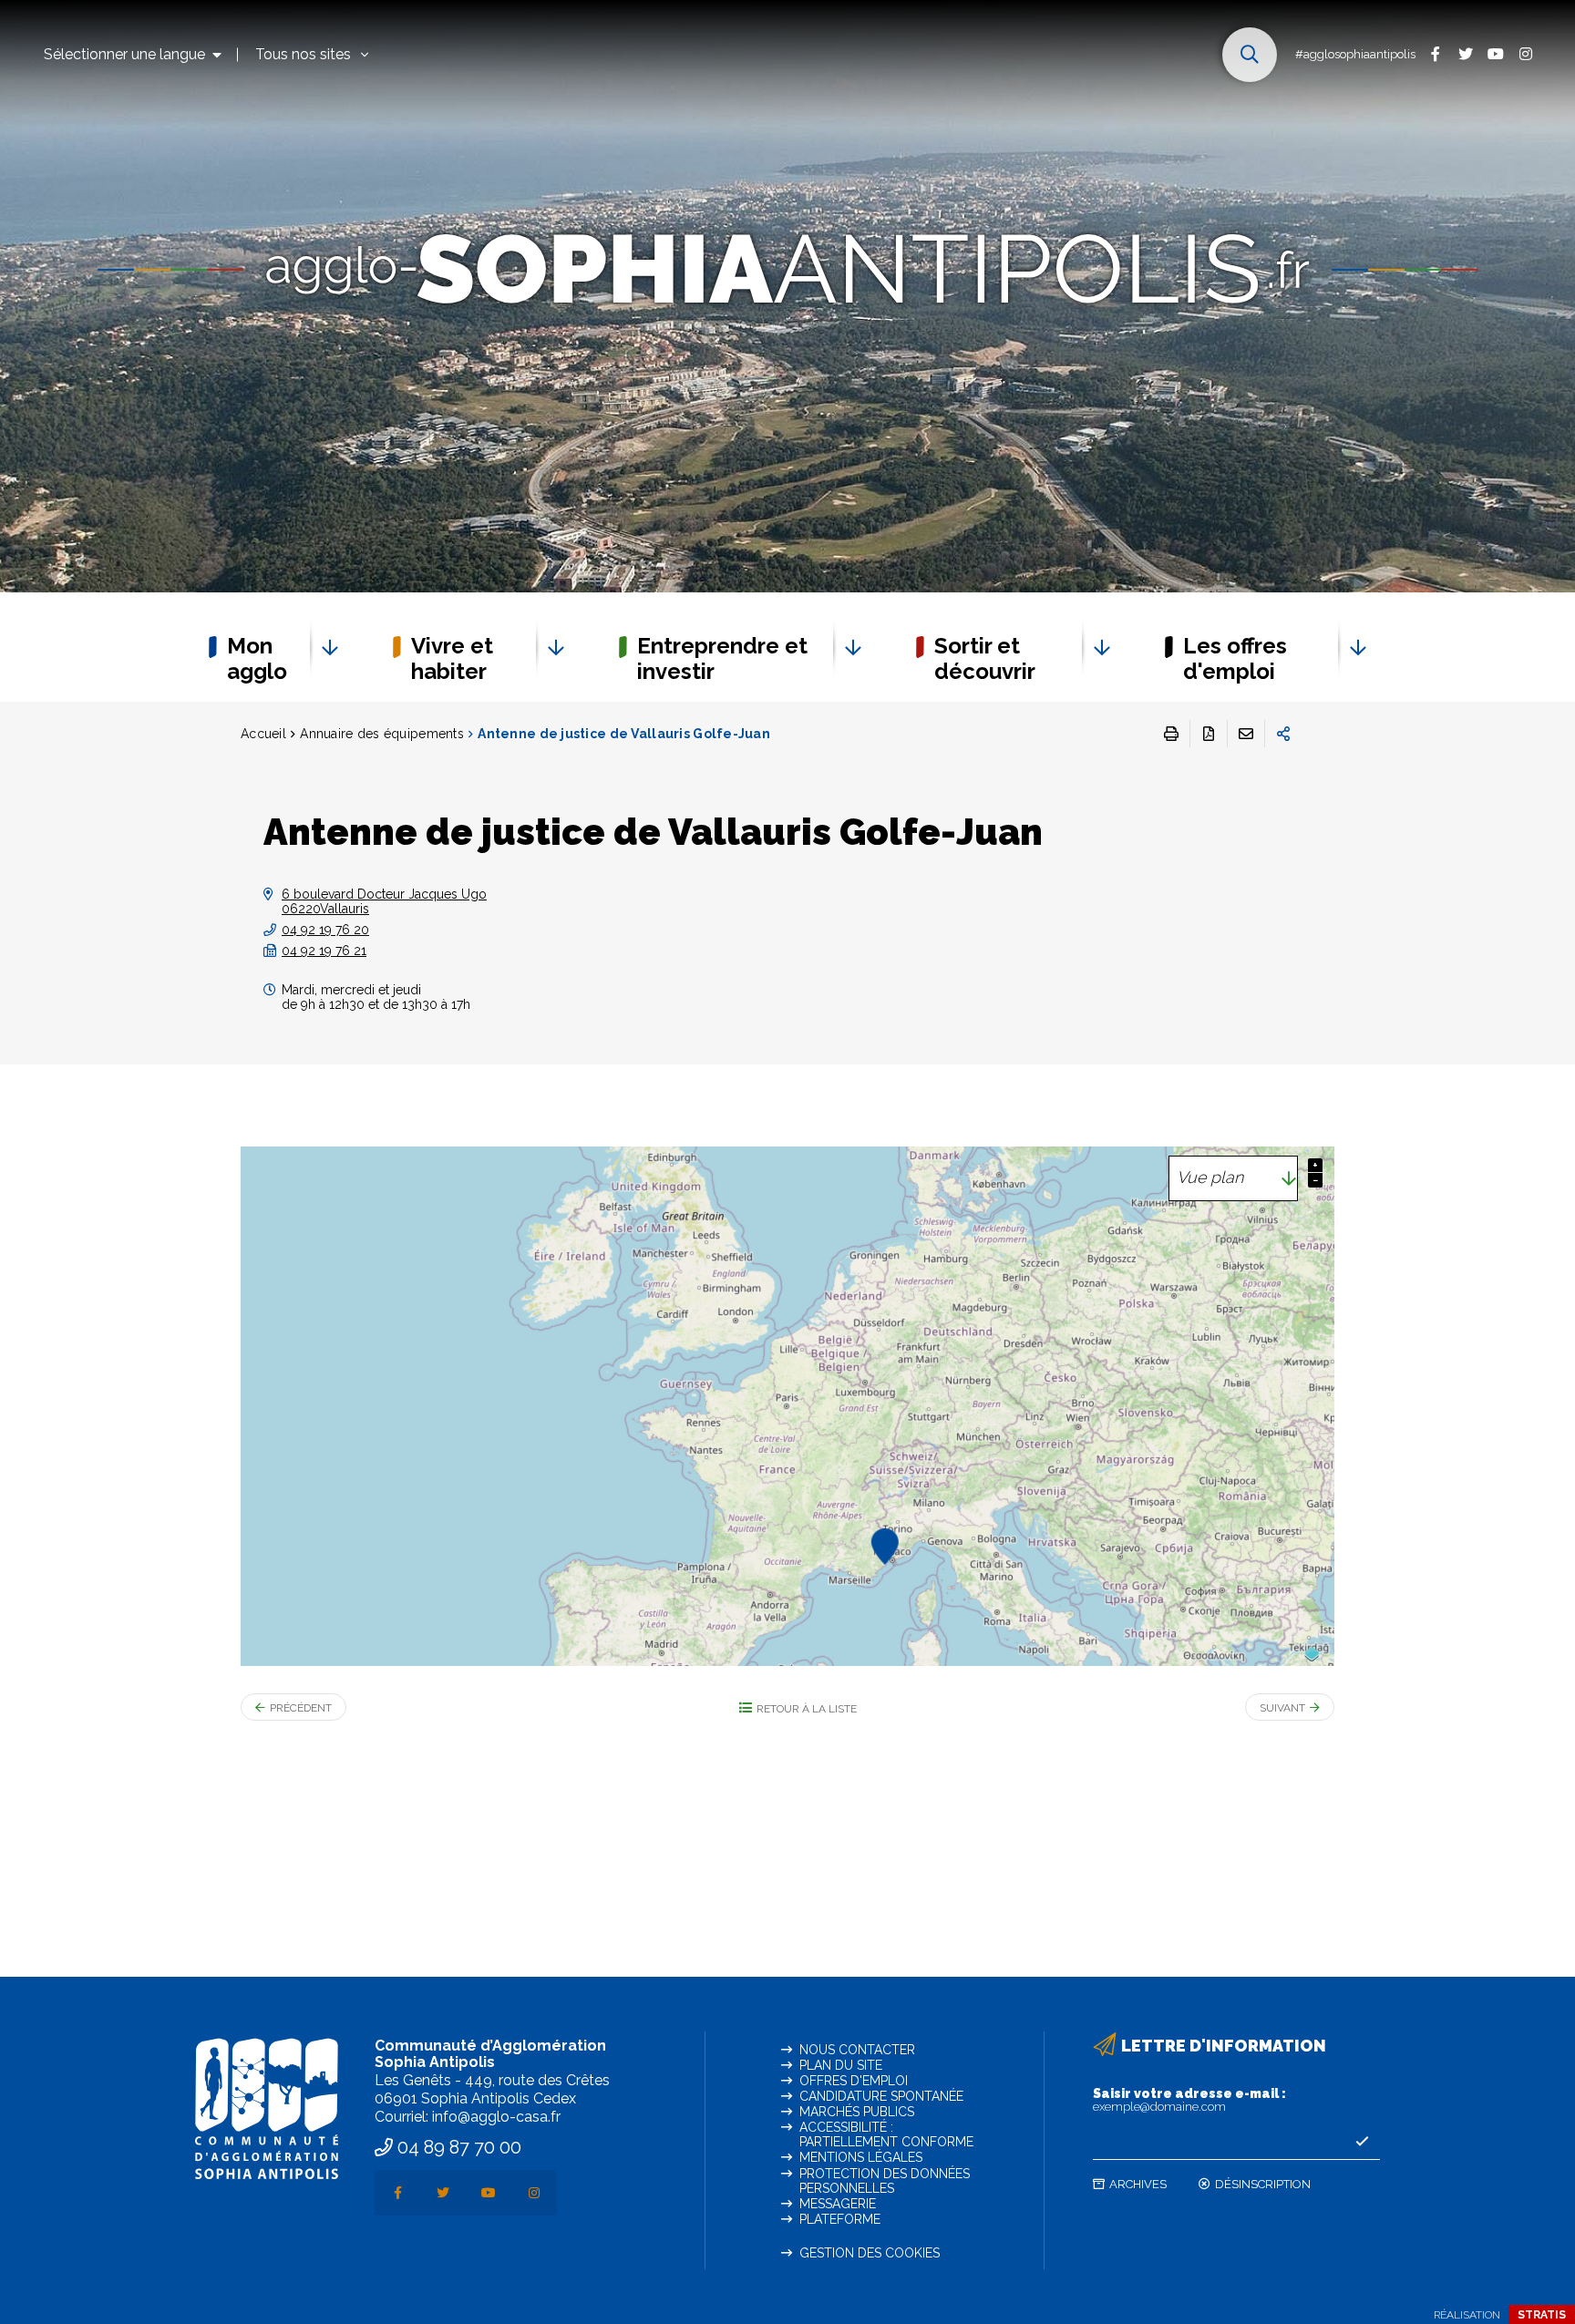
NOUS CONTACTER (857, 2050)
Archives (1138, 2184)
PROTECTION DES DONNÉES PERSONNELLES (885, 2181)
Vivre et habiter (452, 658)
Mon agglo (257, 658)
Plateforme (840, 2219)
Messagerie (838, 2204)
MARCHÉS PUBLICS (857, 2112)
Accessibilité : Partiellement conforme (886, 2134)
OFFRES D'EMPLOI (854, 2081)
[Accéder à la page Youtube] (1495, 53)
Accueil (263, 734)
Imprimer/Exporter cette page (1171, 734)
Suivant (1282, 1708)
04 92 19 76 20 (325, 930)
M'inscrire (1362, 2142)
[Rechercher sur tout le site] (1250, 55)
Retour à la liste (807, 1709)
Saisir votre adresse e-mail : (1189, 2100)
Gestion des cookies (870, 2253)
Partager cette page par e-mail (1246, 734)
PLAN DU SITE (841, 2065)
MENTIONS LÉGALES (861, 2157)
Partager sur (1283, 734)
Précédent (301, 1708)
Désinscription (1263, 2184)
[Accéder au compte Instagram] (1525, 53)
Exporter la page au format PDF (1209, 734)
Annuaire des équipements (382, 734)
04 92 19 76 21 (324, 951)
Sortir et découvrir (985, 658)
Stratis (1542, 2315)
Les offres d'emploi (1235, 658)
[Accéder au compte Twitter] (1465, 53)
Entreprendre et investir (722, 658)
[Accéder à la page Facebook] (1435, 53)
